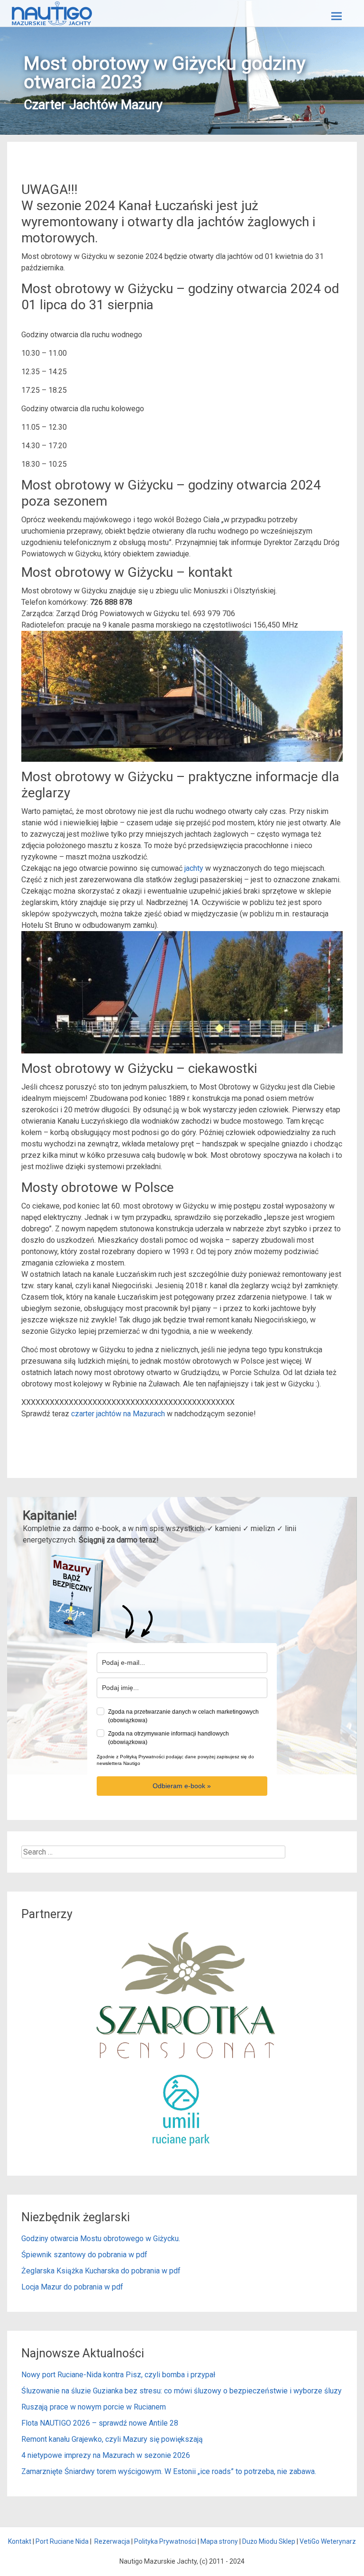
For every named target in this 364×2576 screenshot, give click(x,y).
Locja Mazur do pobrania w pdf (72, 2287)
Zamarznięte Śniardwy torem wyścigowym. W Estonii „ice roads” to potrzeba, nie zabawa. (169, 2471)
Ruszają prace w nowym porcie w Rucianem (94, 2407)
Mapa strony (219, 2541)
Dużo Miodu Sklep (269, 2541)
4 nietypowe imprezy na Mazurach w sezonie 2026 (106, 2455)
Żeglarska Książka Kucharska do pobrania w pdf (101, 2271)
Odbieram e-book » (182, 1786)
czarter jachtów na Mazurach (118, 1414)
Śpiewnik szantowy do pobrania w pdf (84, 2255)
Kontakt (20, 2541)
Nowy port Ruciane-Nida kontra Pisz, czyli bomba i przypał (118, 2375)
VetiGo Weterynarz (328, 2541)
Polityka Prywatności (165, 2541)
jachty (194, 868)
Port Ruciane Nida (62, 2541)
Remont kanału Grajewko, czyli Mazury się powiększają (112, 2439)
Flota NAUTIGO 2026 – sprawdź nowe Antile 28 (100, 2423)
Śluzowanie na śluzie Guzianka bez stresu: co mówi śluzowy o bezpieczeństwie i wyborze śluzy (182, 2391)
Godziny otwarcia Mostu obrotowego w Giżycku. (101, 2239)
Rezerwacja (112, 2541)
